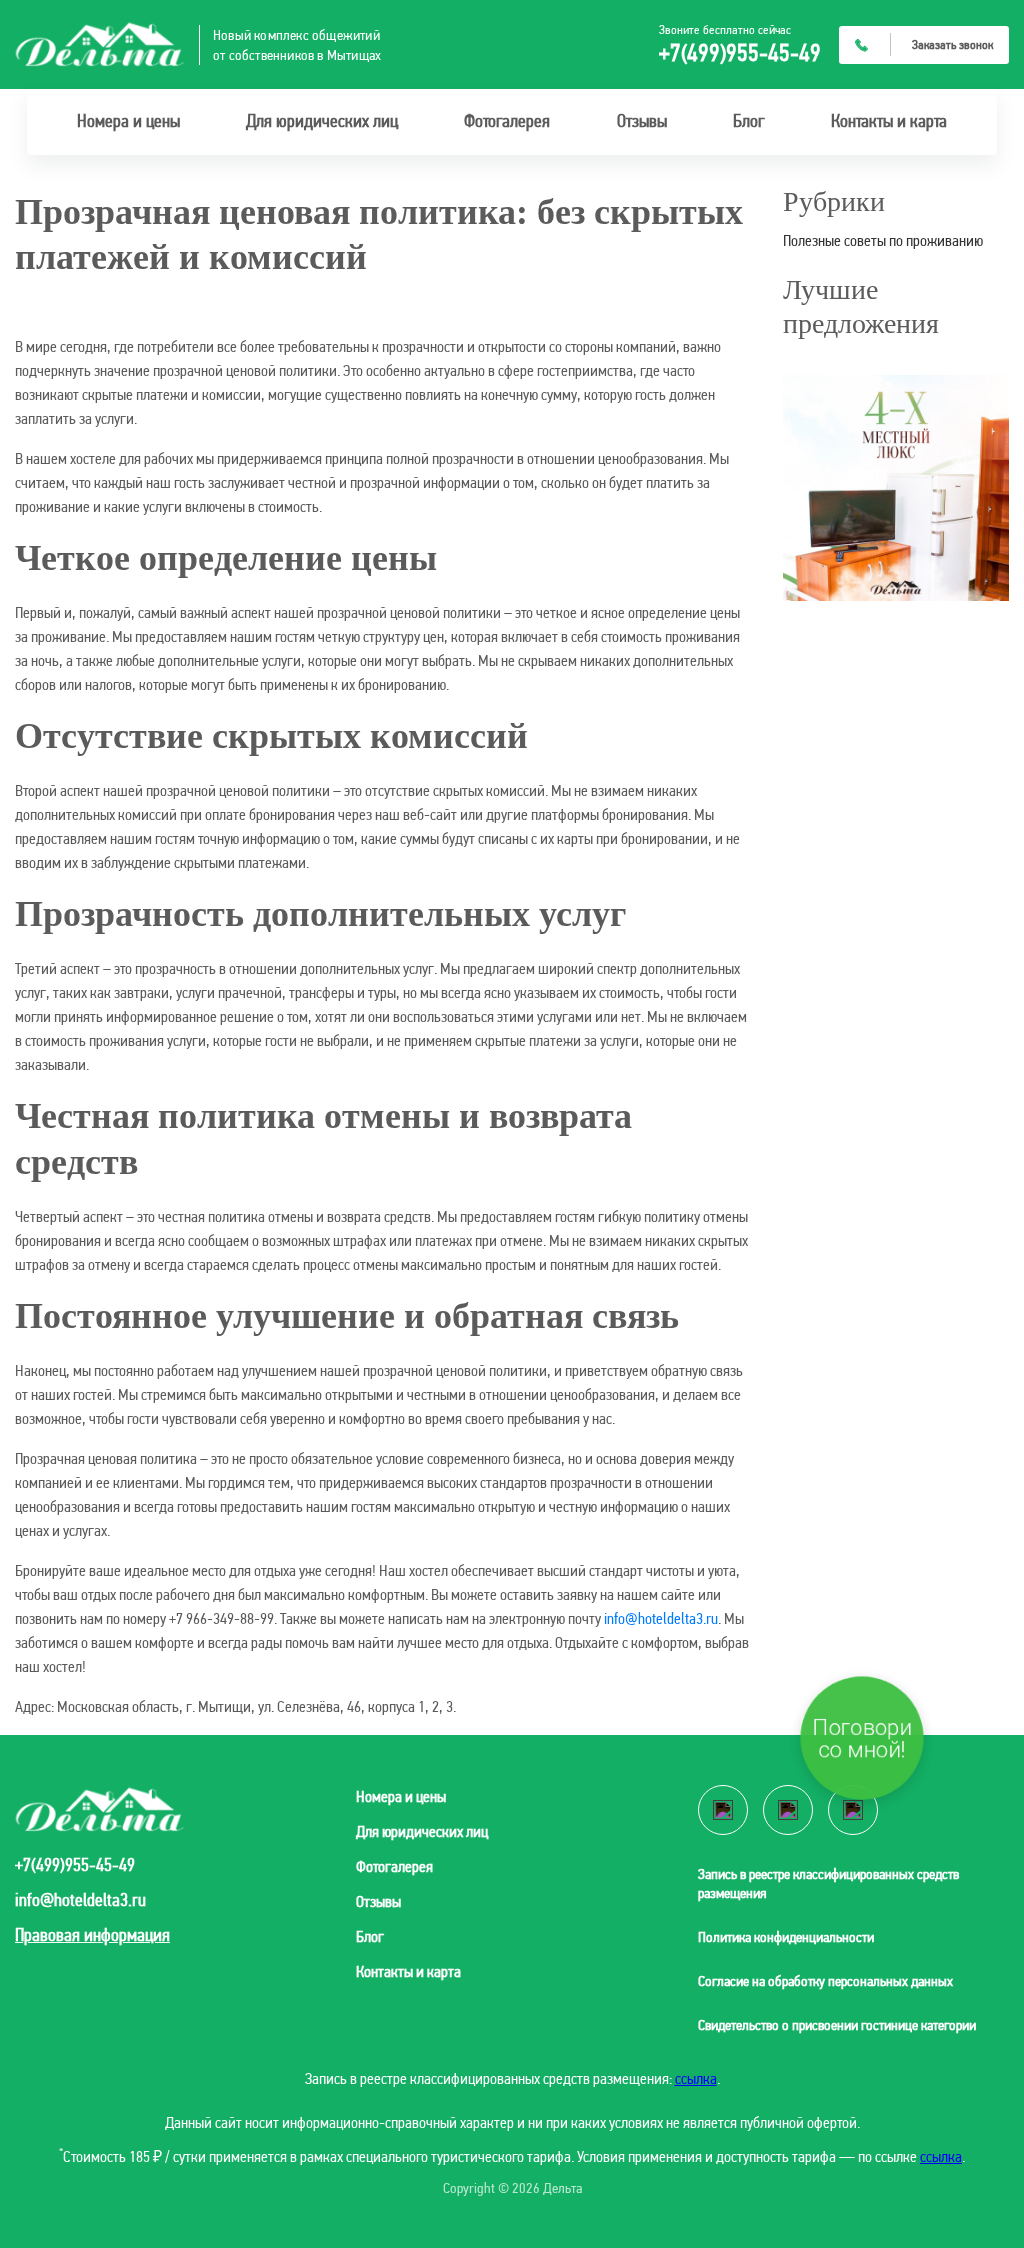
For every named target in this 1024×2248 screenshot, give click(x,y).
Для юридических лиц (322, 120)
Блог (749, 120)
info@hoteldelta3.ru (661, 1618)
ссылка (696, 2078)
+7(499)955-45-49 (740, 53)
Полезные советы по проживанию (883, 240)
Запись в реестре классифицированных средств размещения (828, 1883)
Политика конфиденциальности (786, 1937)
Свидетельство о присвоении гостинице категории (837, 2025)
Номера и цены (128, 120)
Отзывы (642, 120)
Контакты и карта (889, 120)
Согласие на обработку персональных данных (825, 1981)
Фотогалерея (507, 120)
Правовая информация (92, 1934)
